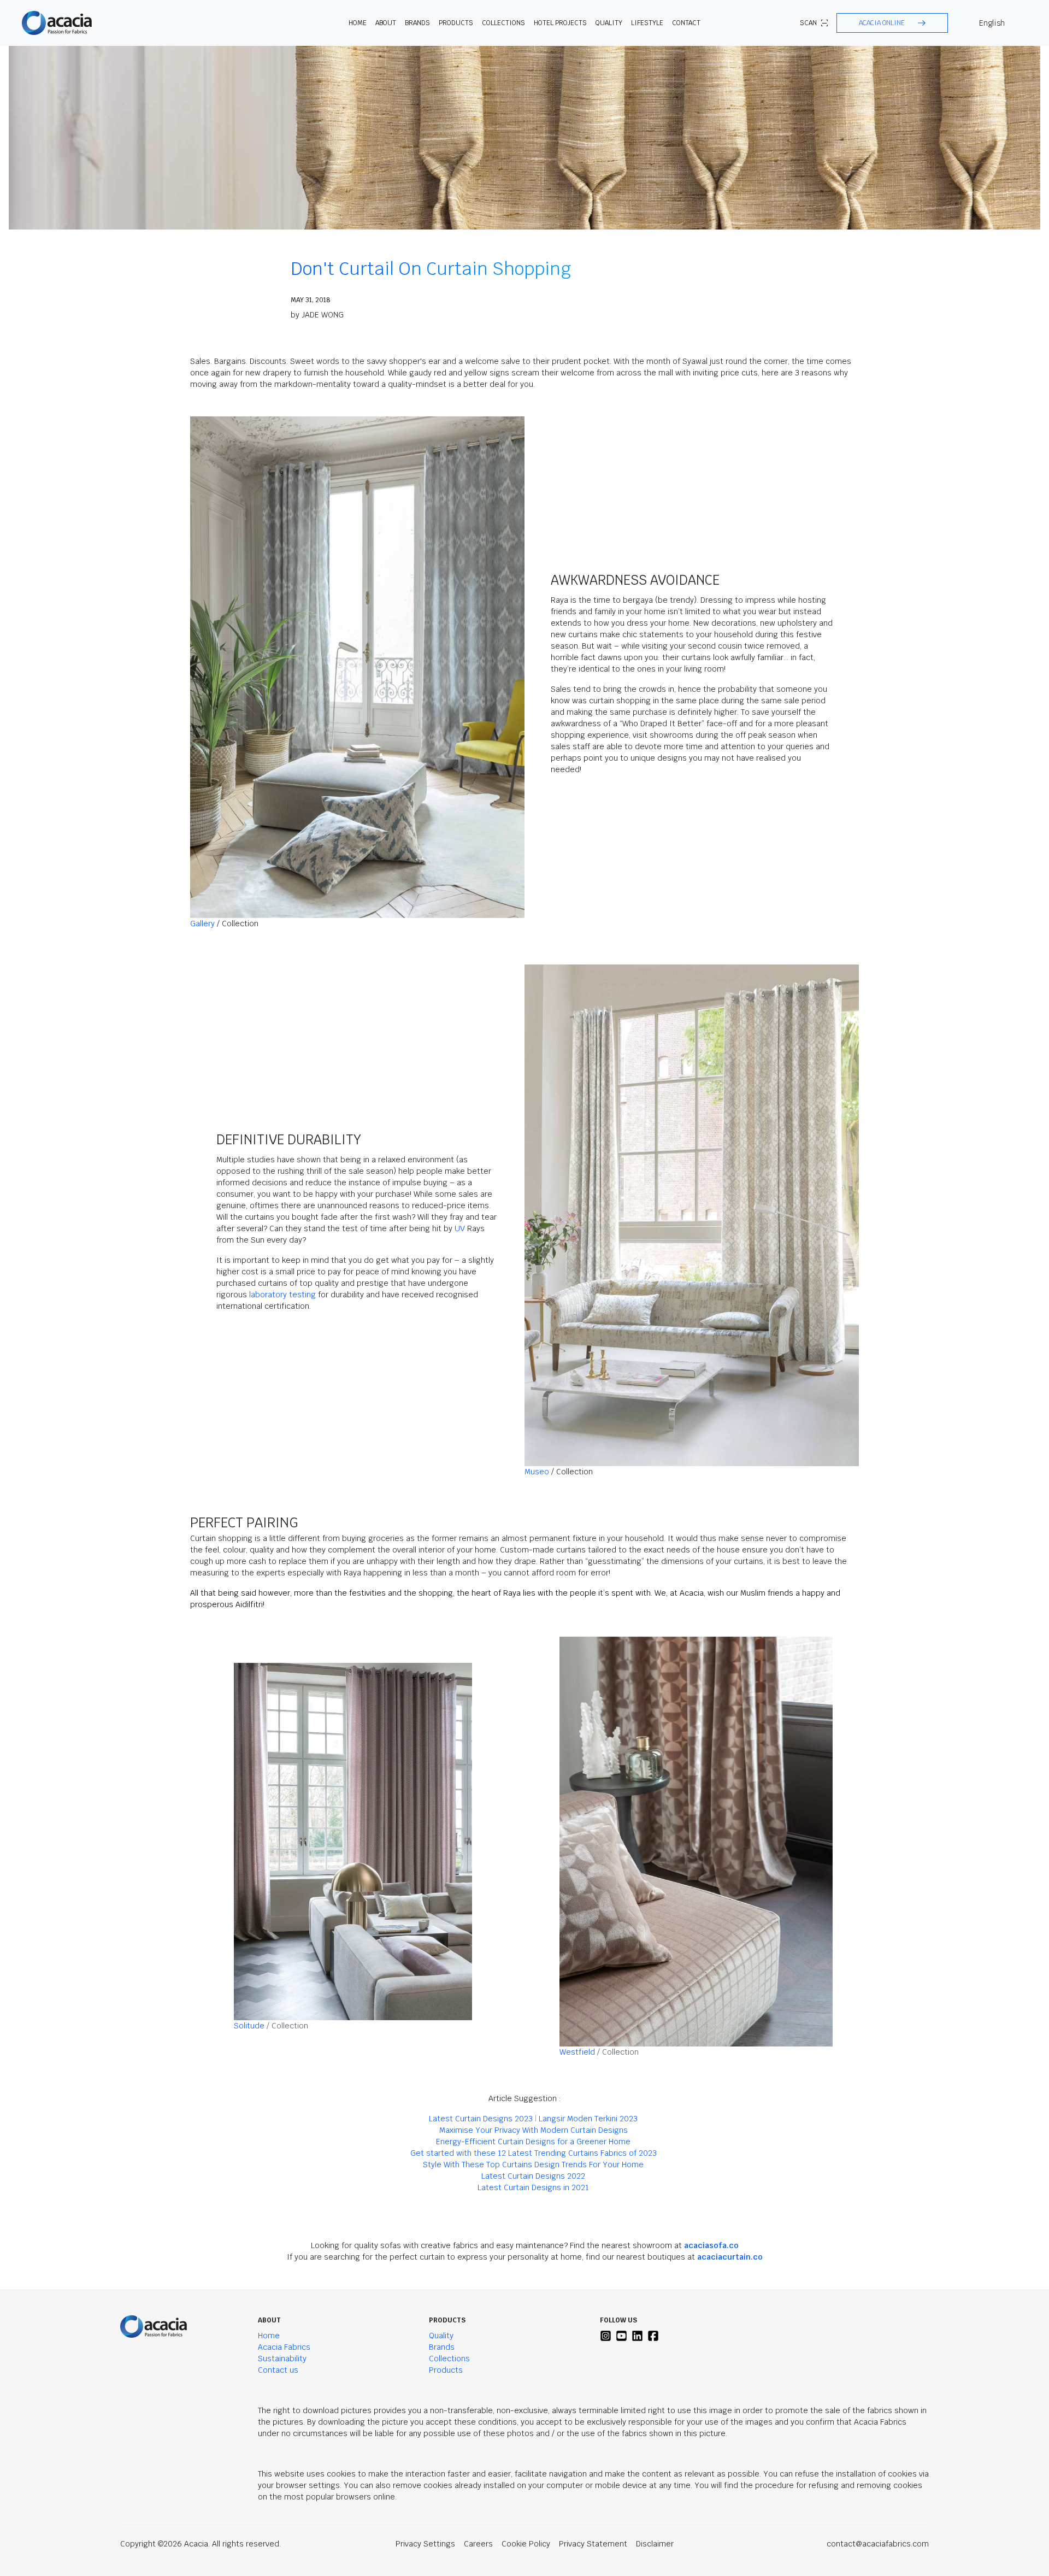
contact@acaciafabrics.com (878, 2544)
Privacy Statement (593, 2544)
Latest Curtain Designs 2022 (533, 2176)
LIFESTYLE (647, 23)
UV (460, 1228)
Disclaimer (655, 2544)
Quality (441, 2336)
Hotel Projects (560, 23)
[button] (892, 23)
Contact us (278, 2370)
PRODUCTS (456, 23)
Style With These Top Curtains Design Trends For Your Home (533, 2165)
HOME (358, 23)
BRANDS (417, 23)
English (992, 23)
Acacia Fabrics (284, 2347)
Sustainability (282, 2359)
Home (269, 2336)
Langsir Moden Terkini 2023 (588, 2119)
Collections (449, 2359)
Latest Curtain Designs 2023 (481, 2119)
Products (446, 2370)
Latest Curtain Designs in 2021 (533, 2187)
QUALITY (609, 23)
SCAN (808, 23)
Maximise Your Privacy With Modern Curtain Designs (534, 2130)
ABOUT (386, 23)
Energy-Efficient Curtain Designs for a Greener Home (533, 2142)
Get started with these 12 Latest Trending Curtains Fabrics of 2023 (534, 2153)
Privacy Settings (425, 2544)
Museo (537, 1472)
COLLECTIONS (503, 23)
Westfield (577, 2052)
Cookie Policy (526, 2544)
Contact (686, 23)
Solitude (249, 2026)
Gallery (202, 924)
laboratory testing (282, 1295)
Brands (442, 2347)
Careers (478, 2544)
